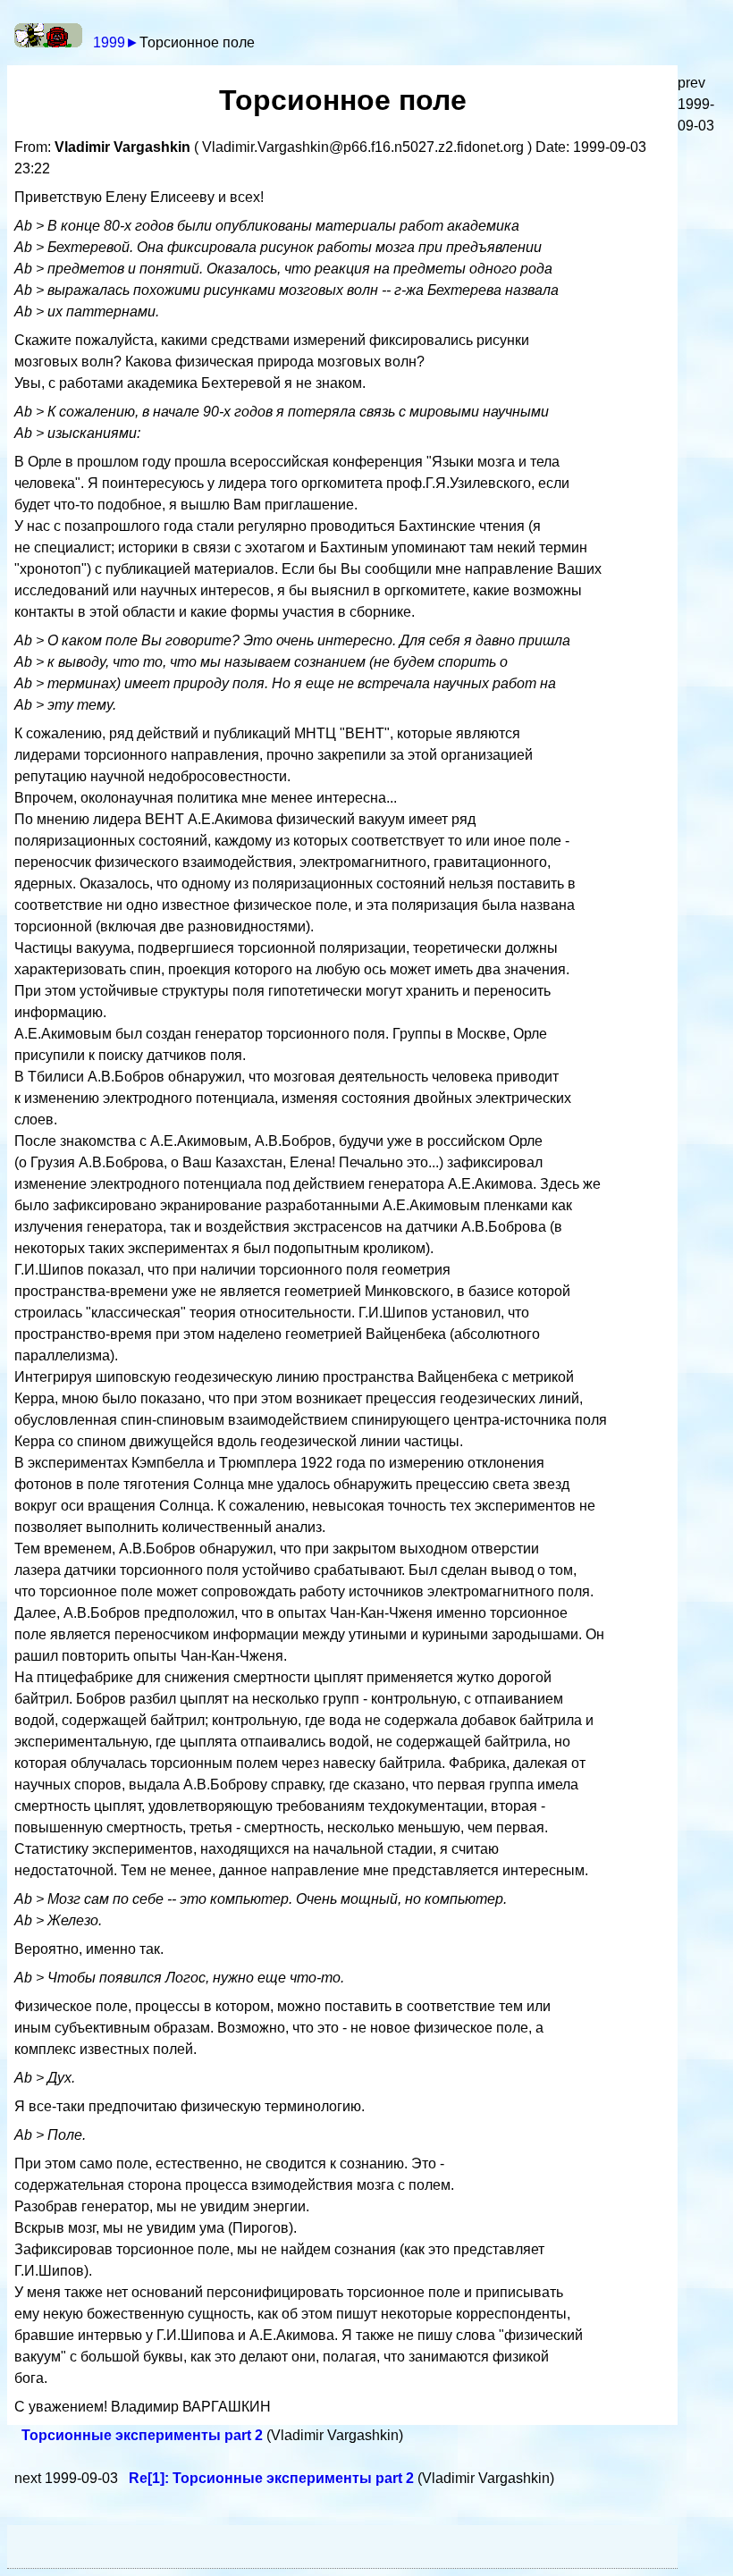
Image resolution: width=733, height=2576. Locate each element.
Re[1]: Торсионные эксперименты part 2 (273, 2478)
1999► (116, 42)
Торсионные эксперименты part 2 (144, 2435)
